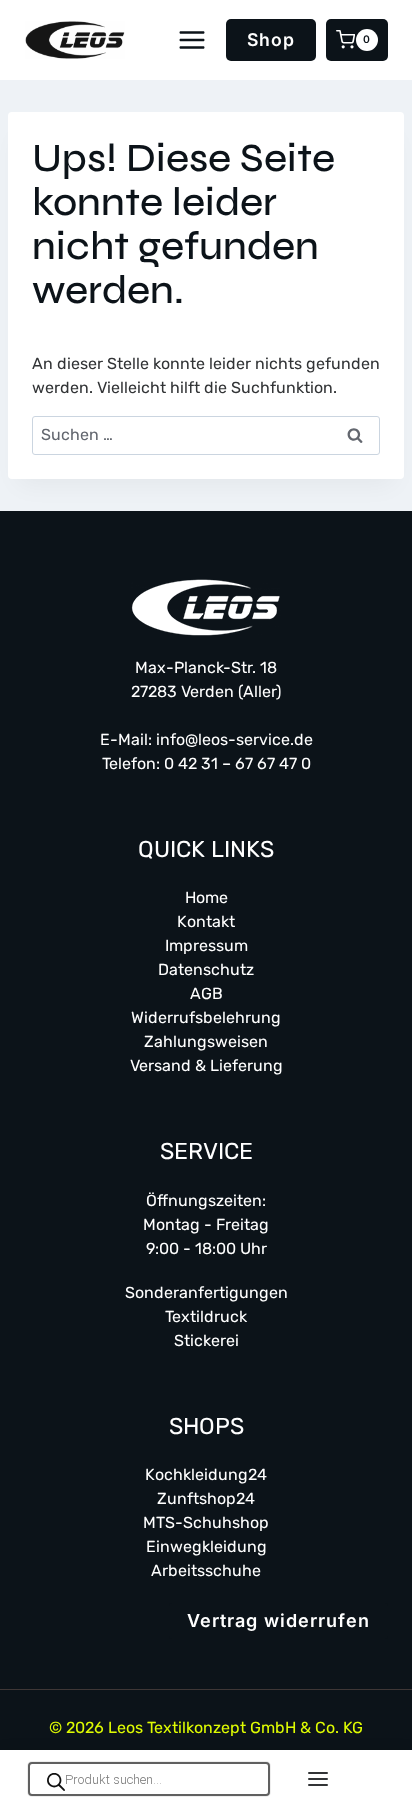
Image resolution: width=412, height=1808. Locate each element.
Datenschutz (206, 969)
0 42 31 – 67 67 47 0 (237, 763)
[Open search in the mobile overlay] (149, 1779)
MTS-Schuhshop (206, 1522)
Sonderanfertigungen (206, 1292)
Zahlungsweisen (206, 1041)
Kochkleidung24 (206, 1474)
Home (206, 897)
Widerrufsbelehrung (206, 1017)
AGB (206, 993)
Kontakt (206, 921)
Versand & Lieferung (206, 1065)
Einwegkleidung (206, 1546)
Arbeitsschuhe (206, 1570)
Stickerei (206, 1340)
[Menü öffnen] (192, 39)
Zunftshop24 (206, 1498)
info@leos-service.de (234, 739)
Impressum (206, 945)
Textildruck (206, 1316)
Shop (271, 39)
